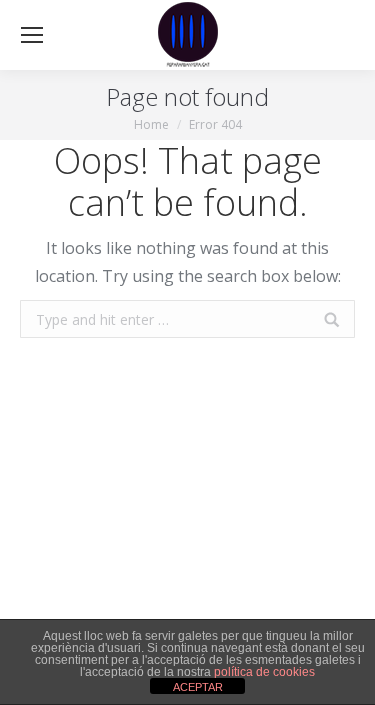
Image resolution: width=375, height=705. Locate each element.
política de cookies (264, 672)
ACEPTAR (198, 687)
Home (151, 124)
